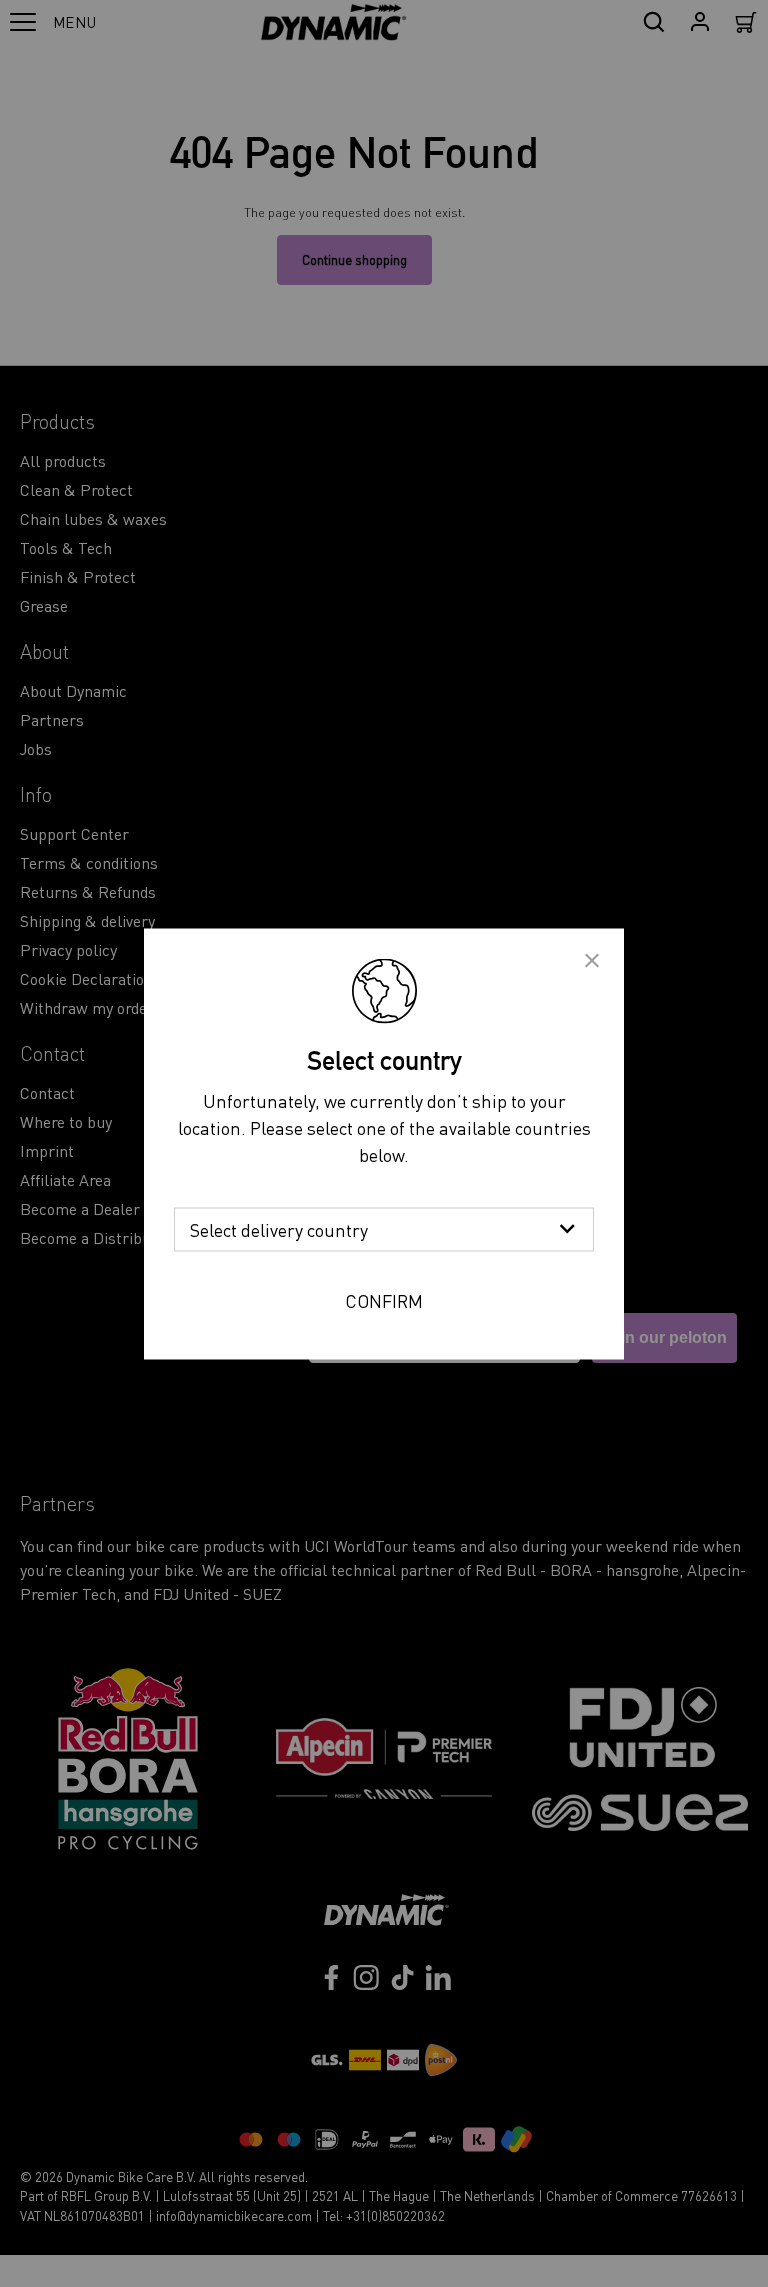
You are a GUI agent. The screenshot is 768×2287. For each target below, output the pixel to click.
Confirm (384, 1299)
